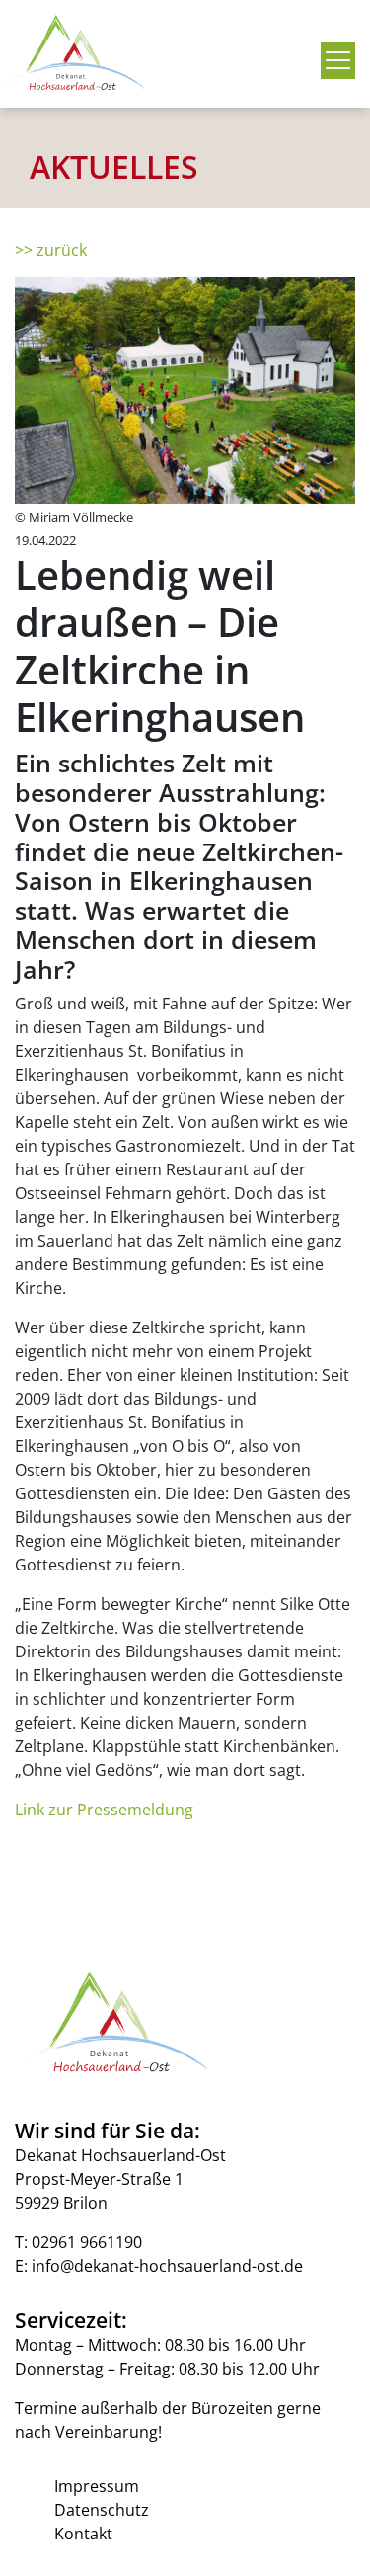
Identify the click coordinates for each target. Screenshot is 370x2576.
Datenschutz (102, 2510)
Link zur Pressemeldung (104, 1810)
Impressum (97, 2486)
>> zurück (51, 250)
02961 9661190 (87, 2242)
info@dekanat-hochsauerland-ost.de (167, 2266)
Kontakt (83, 2534)
